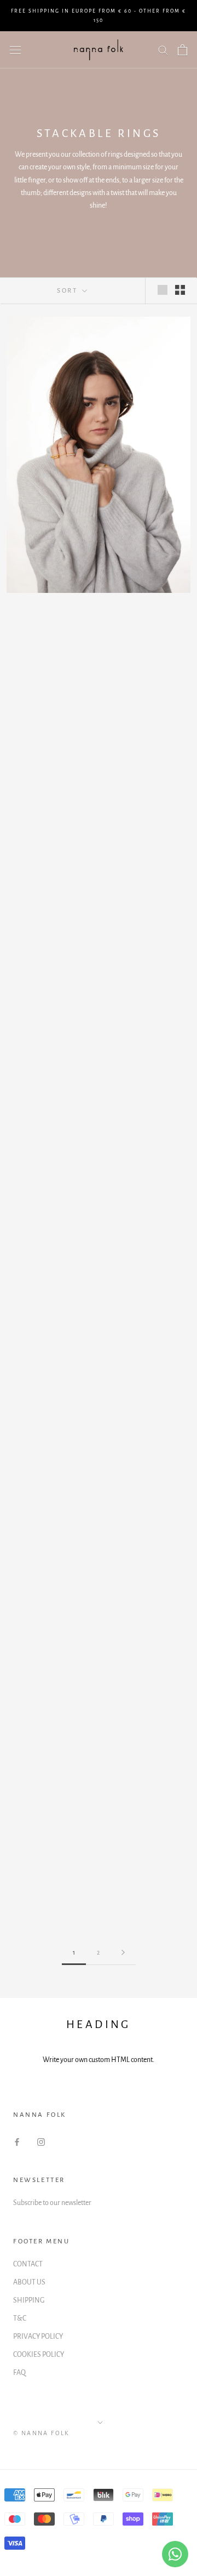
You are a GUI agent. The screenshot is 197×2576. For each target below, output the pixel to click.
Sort (68, 291)
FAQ (19, 2373)
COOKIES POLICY (39, 2355)
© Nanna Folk (42, 2433)
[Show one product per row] (163, 290)
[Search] (163, 50)
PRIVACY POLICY (38, 2337)
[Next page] (123, 1953)
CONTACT (28, 2264)
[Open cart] (182, 50)
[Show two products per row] (180, 290)
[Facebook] (17, 2142)
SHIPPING (29, 2300)
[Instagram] (41, 2142)
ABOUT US (29, 2282)
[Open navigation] (15, 50)
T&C (20, 2318)
